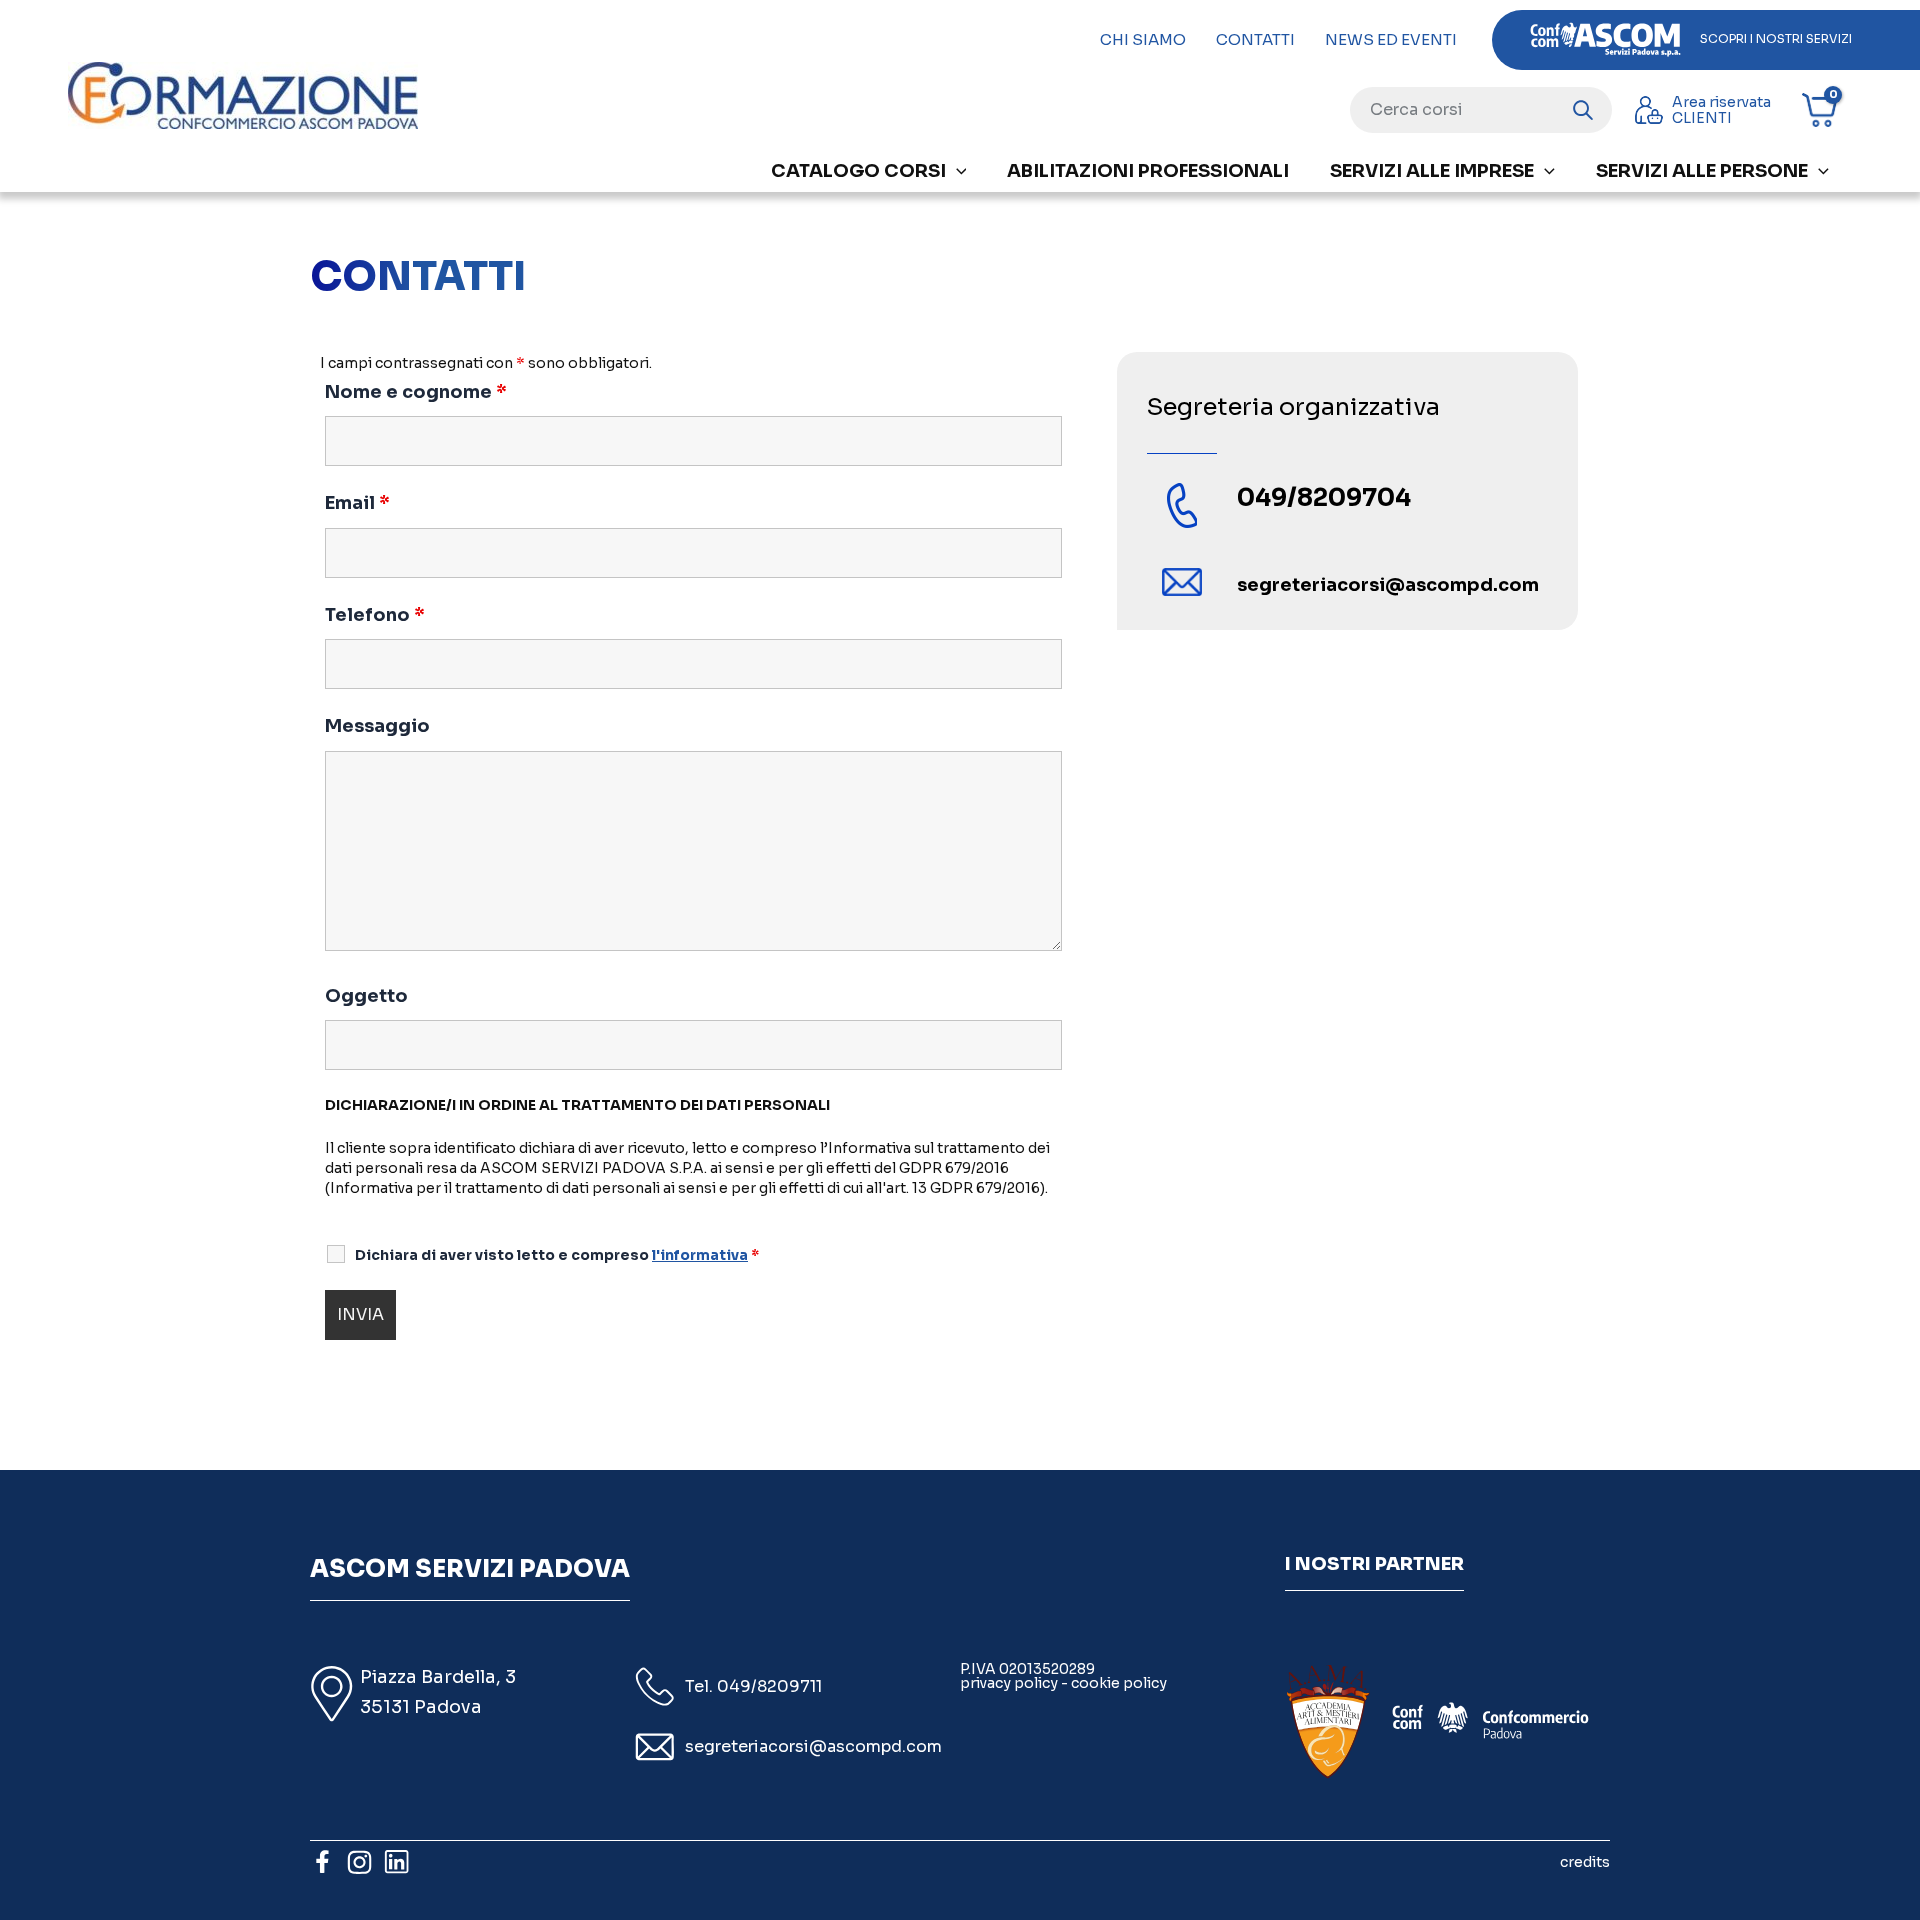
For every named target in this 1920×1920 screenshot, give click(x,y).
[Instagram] (359, 1861)
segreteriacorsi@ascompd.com (813, 1746)
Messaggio (377, 726)
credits (1585, 1862)
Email (357, 503)
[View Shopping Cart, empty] (1827, 110)
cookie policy (1119, 1683)
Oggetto (366, 996)
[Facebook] (322, 1861)
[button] (956, 171)
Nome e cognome (416, 392)
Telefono (375, 615)
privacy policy (1009, 1683)
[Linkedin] (396, 1861)
